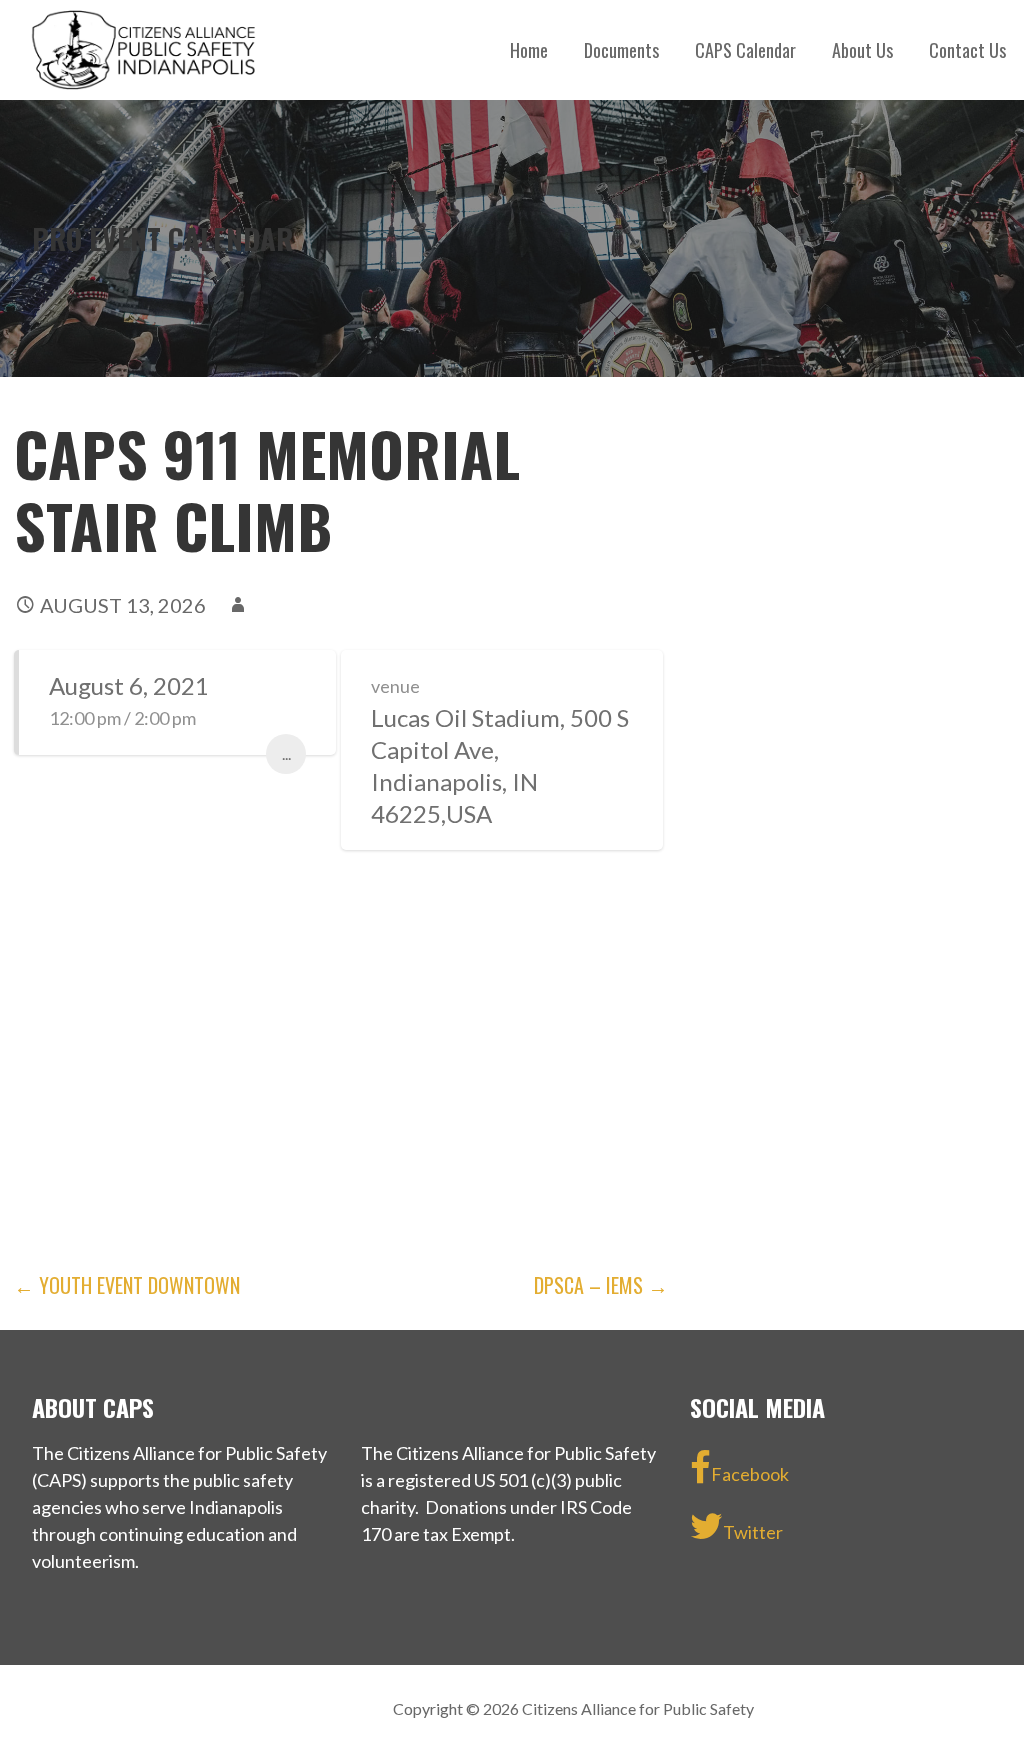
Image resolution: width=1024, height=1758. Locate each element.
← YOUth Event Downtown (127, 1285)
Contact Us (967, 50)
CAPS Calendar (745, 50)
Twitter (753, 1532)
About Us (862, 50)
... (286, 753)
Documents (621, 50)
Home (529, 50)
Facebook (750, 1474)
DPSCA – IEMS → (601, 1285)
